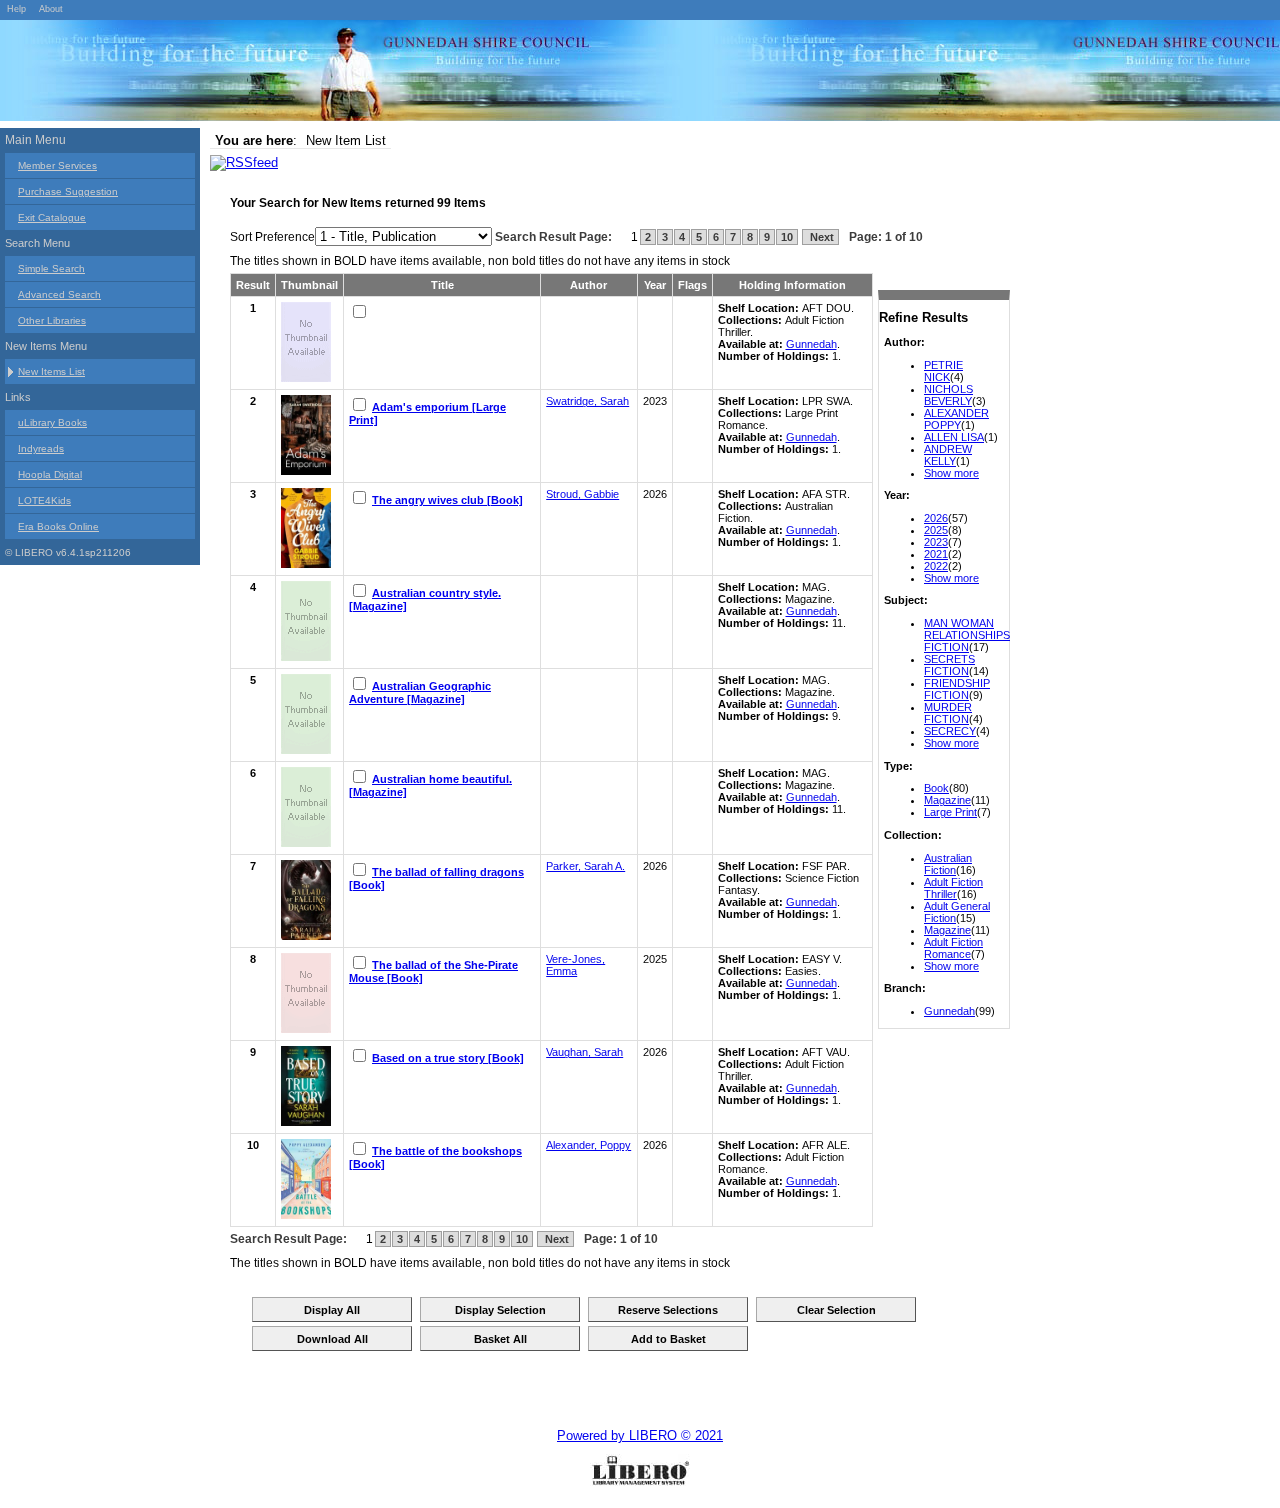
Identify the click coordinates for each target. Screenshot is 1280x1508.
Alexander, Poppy (588, 1145)
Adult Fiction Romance (953, 948)
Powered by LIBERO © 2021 (640, 1435)
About (51, 9)
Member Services (57, 165)
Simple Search (51, 268)
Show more (951, 473)
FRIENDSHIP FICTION (957, 689)
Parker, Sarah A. (585, 866)
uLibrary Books (52, 422)
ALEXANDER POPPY (956, 419)
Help (16, 9)
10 (787, 237)
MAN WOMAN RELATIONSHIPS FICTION (967, 635)
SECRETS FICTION (949, 665)
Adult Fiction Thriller (953, 888)
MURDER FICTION (948, 713)
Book (936, 788)
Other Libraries (52, 320)
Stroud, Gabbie (582, 494)
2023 (936, 542)
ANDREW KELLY (948, 455)
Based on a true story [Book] (448, 1058)
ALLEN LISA (954, 437)
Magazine (947, 800)
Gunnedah (949, 1011)
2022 (936, 566)
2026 (936, 518)
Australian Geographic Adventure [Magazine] (420, 692)
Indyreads (41, 448)
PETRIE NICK (943, 371)
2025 (936, 530)
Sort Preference (272, 237)
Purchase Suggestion (68, 191)
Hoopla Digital (50, 474)
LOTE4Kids (44, 500)
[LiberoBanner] (300, 74)
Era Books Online (58, 526)
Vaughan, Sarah (584, 1052)
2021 (936, 554)
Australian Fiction (948, 864)
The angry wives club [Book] (447, 500)
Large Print (950, 812)
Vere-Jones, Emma (575, 965)
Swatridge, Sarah (587, 401)
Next (820, 237)
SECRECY (950, 731)
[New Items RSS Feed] (244, 162)
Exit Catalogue (52, 217)
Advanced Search (59, 294)
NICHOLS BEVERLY (948, 395)
